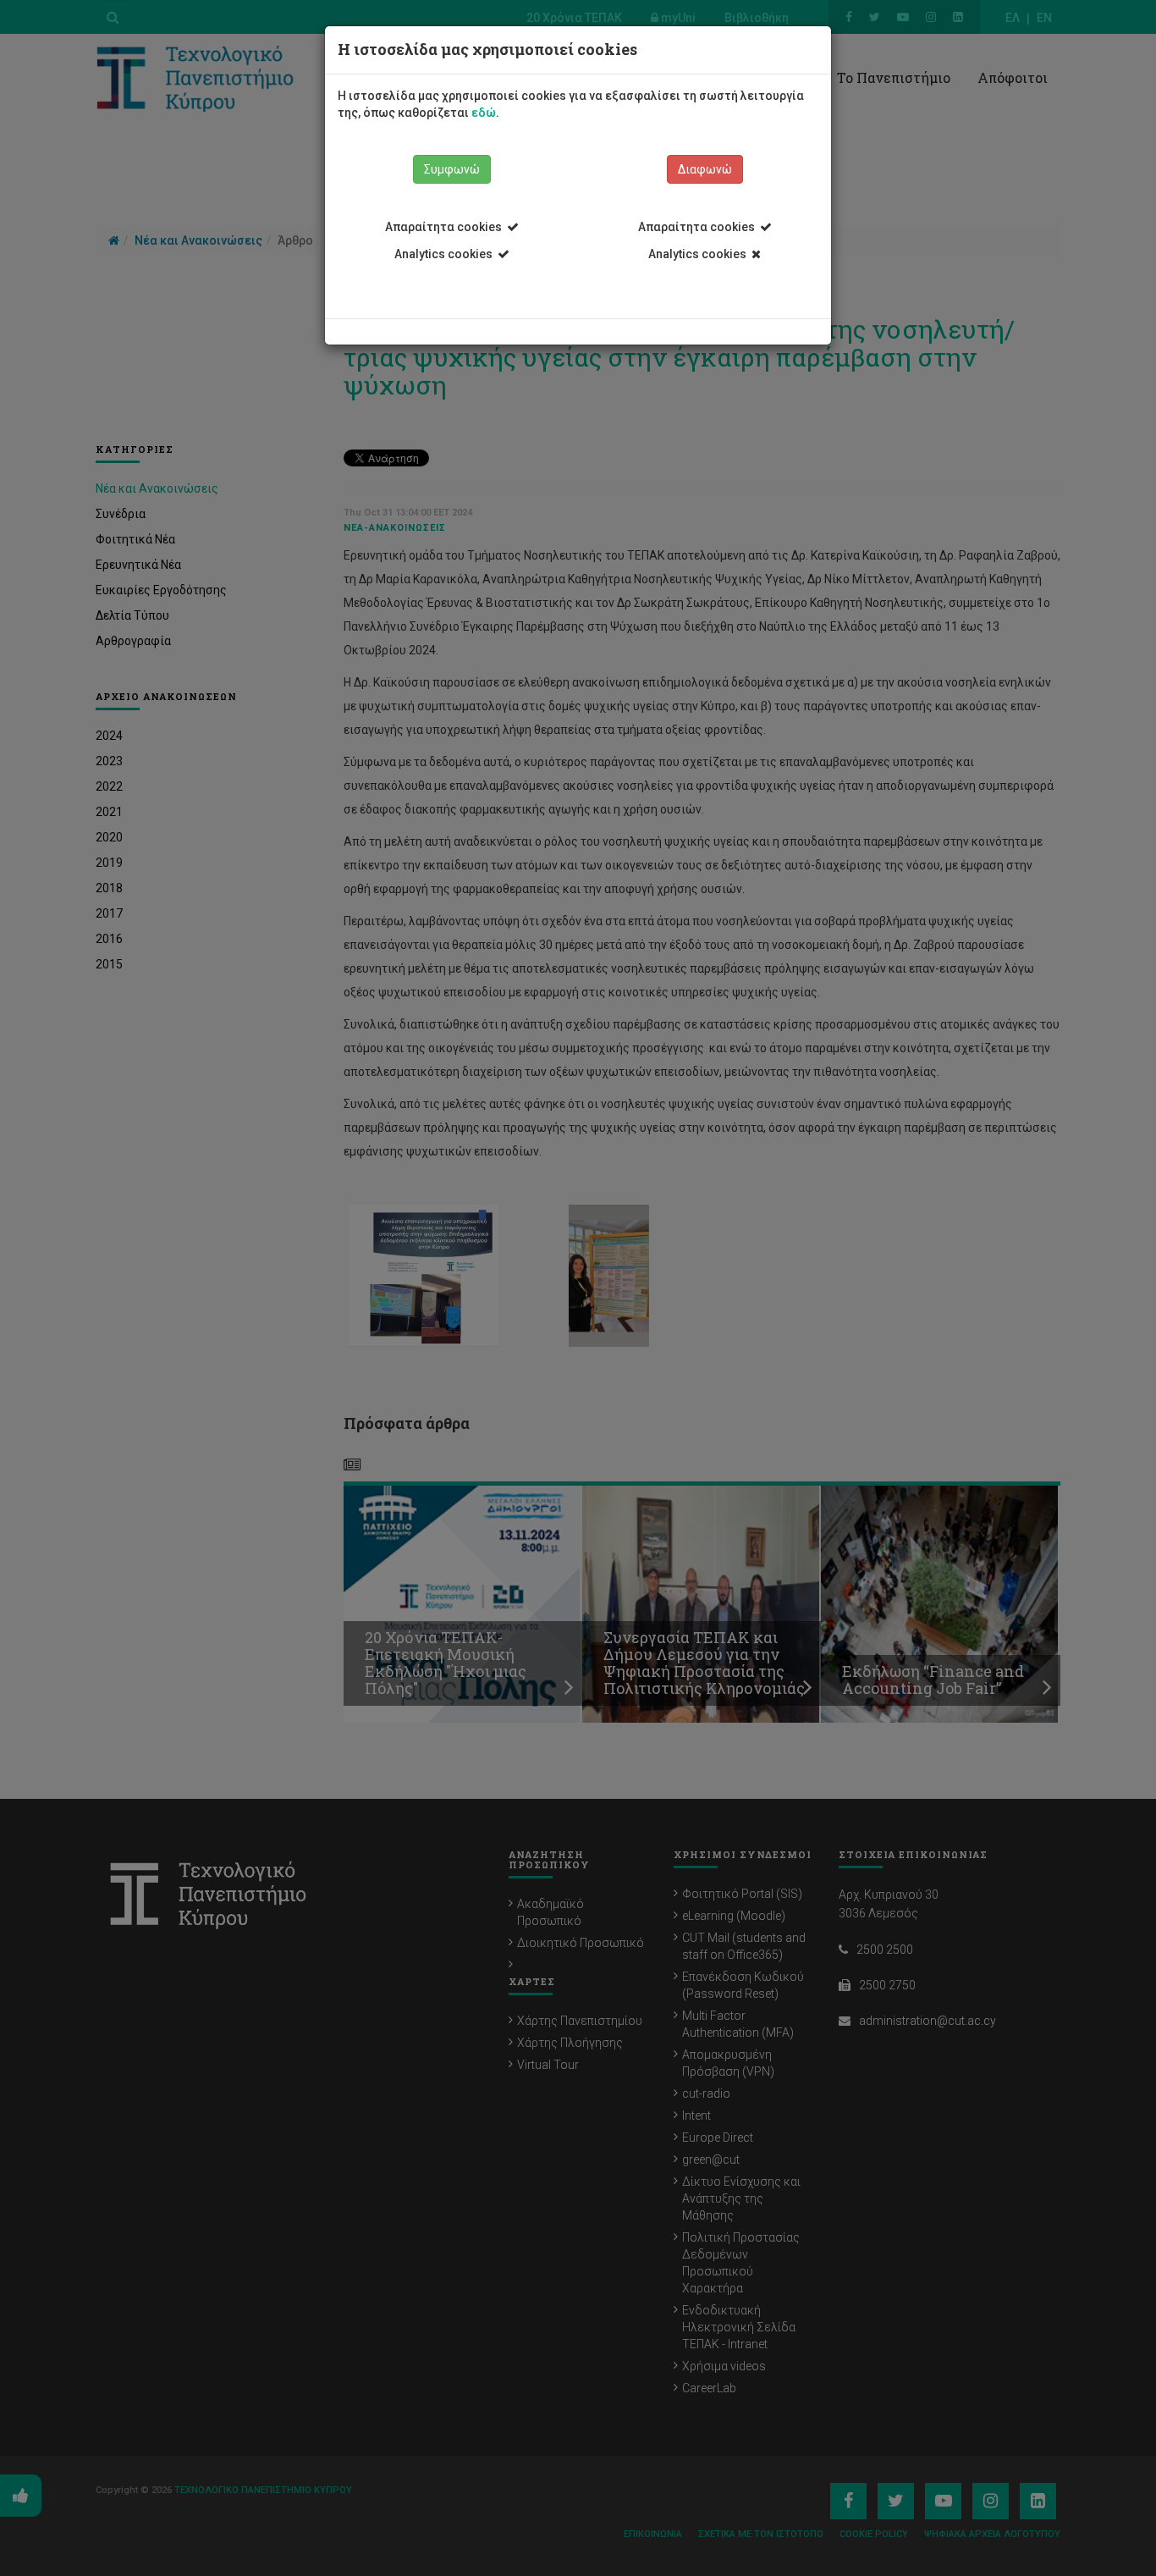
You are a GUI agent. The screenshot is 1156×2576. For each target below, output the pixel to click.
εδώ (484, 113)
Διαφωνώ (705, 169)
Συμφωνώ (452, 169)
